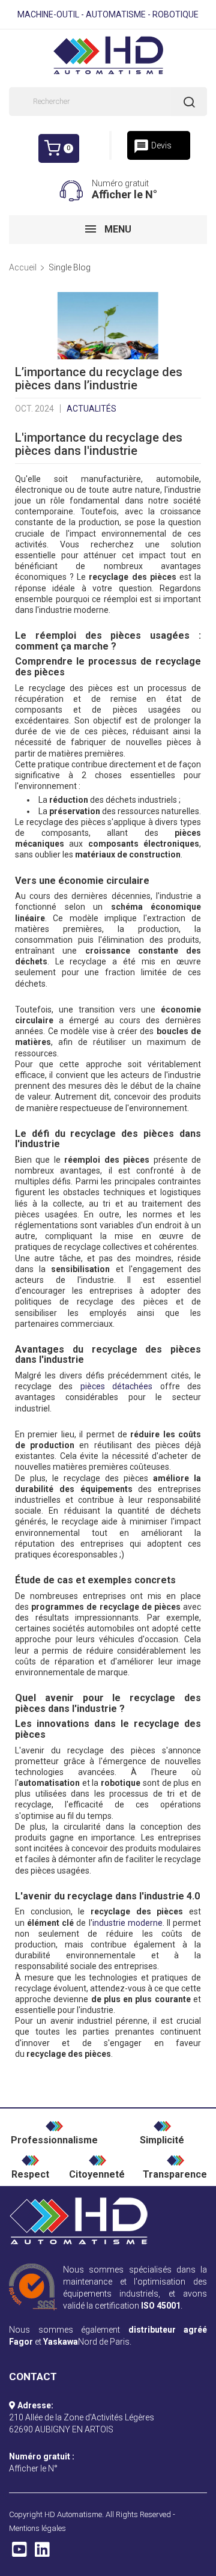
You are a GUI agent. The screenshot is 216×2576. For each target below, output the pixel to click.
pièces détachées (116, 1386)
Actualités (91, 409)
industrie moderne (127, 1923)
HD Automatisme (73, 2514)
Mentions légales (37, 2528)
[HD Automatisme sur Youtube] (19, 2553)
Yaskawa (61, 2342)
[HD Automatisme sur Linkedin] (42, 2553)
